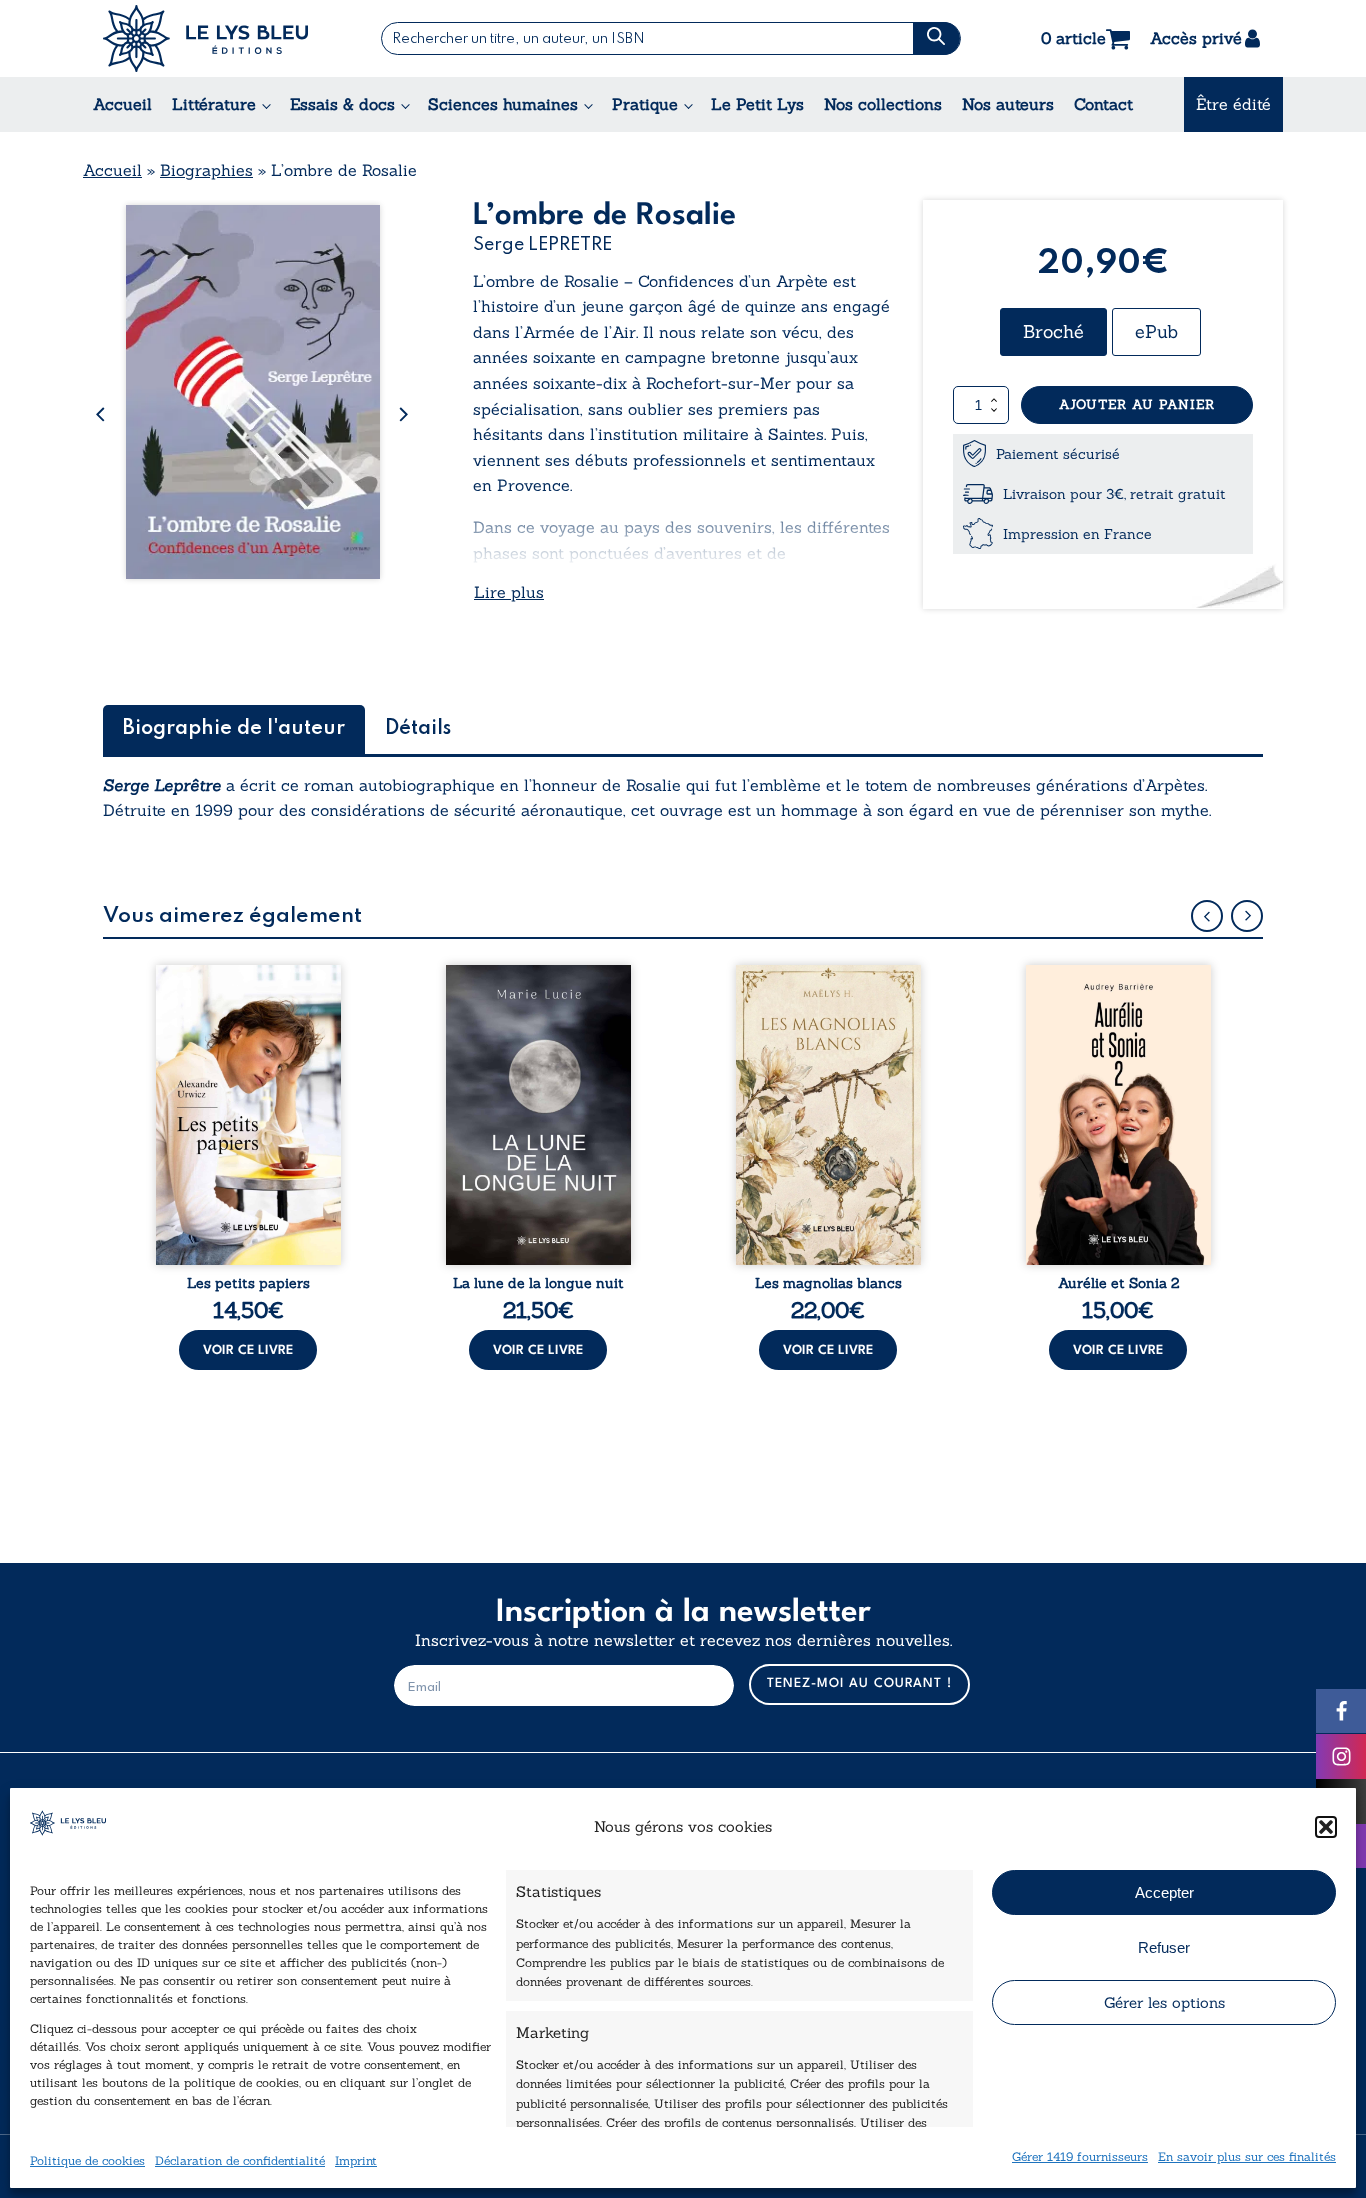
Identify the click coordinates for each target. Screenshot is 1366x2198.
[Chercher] (936, 38)
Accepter (1164, 1892)
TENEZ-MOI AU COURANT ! (859, 1683)
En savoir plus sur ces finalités (1247, 2156)
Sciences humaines (503, 104)
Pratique (645, 104)
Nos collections (883, 104)
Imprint (356, 2160)
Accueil (122, 104)
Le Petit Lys (757, 104)
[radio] (1053, 332)
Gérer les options (1164, 2002)
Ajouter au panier (1137, 404)
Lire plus (509, 592)
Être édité (1233, 104)
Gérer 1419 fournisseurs (1080, 2156)
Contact (1103, 104)
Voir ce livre (248, 1350)
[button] (1326, 1827)
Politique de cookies (87, 2160)
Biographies (206, 170)
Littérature (214, 104)
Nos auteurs (1008, 104)
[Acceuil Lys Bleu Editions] (205, 38)
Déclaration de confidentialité (240, 2160)
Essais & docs (342, 104)
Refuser (1164, 1947)
